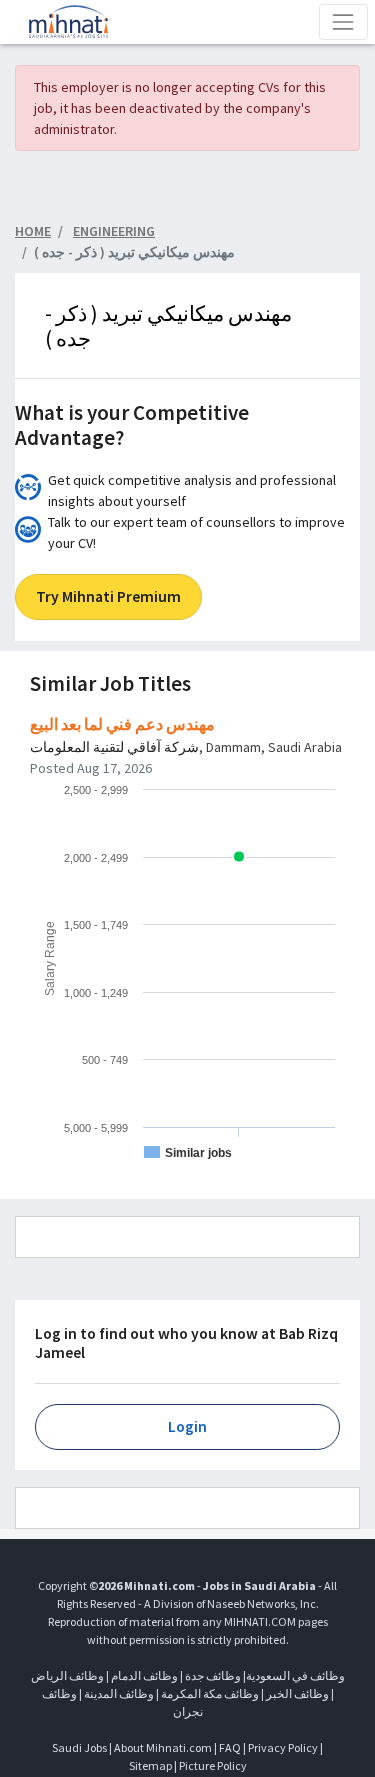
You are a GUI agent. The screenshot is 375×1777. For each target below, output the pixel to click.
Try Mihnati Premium (108, 596)
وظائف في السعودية (295, 1675)
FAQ (230, 1747)
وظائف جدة (213, 1675)
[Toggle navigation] (343, 21)
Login (187, 1426)
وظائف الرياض (67, 1675)
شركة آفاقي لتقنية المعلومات (114, 747)
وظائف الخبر (297, 1693)
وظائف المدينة (119, 1693)
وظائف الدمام (144, 1675)
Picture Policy (213, 1765)
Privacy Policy (283, 1747)
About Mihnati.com (164, 1747)
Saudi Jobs (79, 1747)
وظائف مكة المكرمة (210, 1693)
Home (33, 231)
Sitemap (150, 1765)
